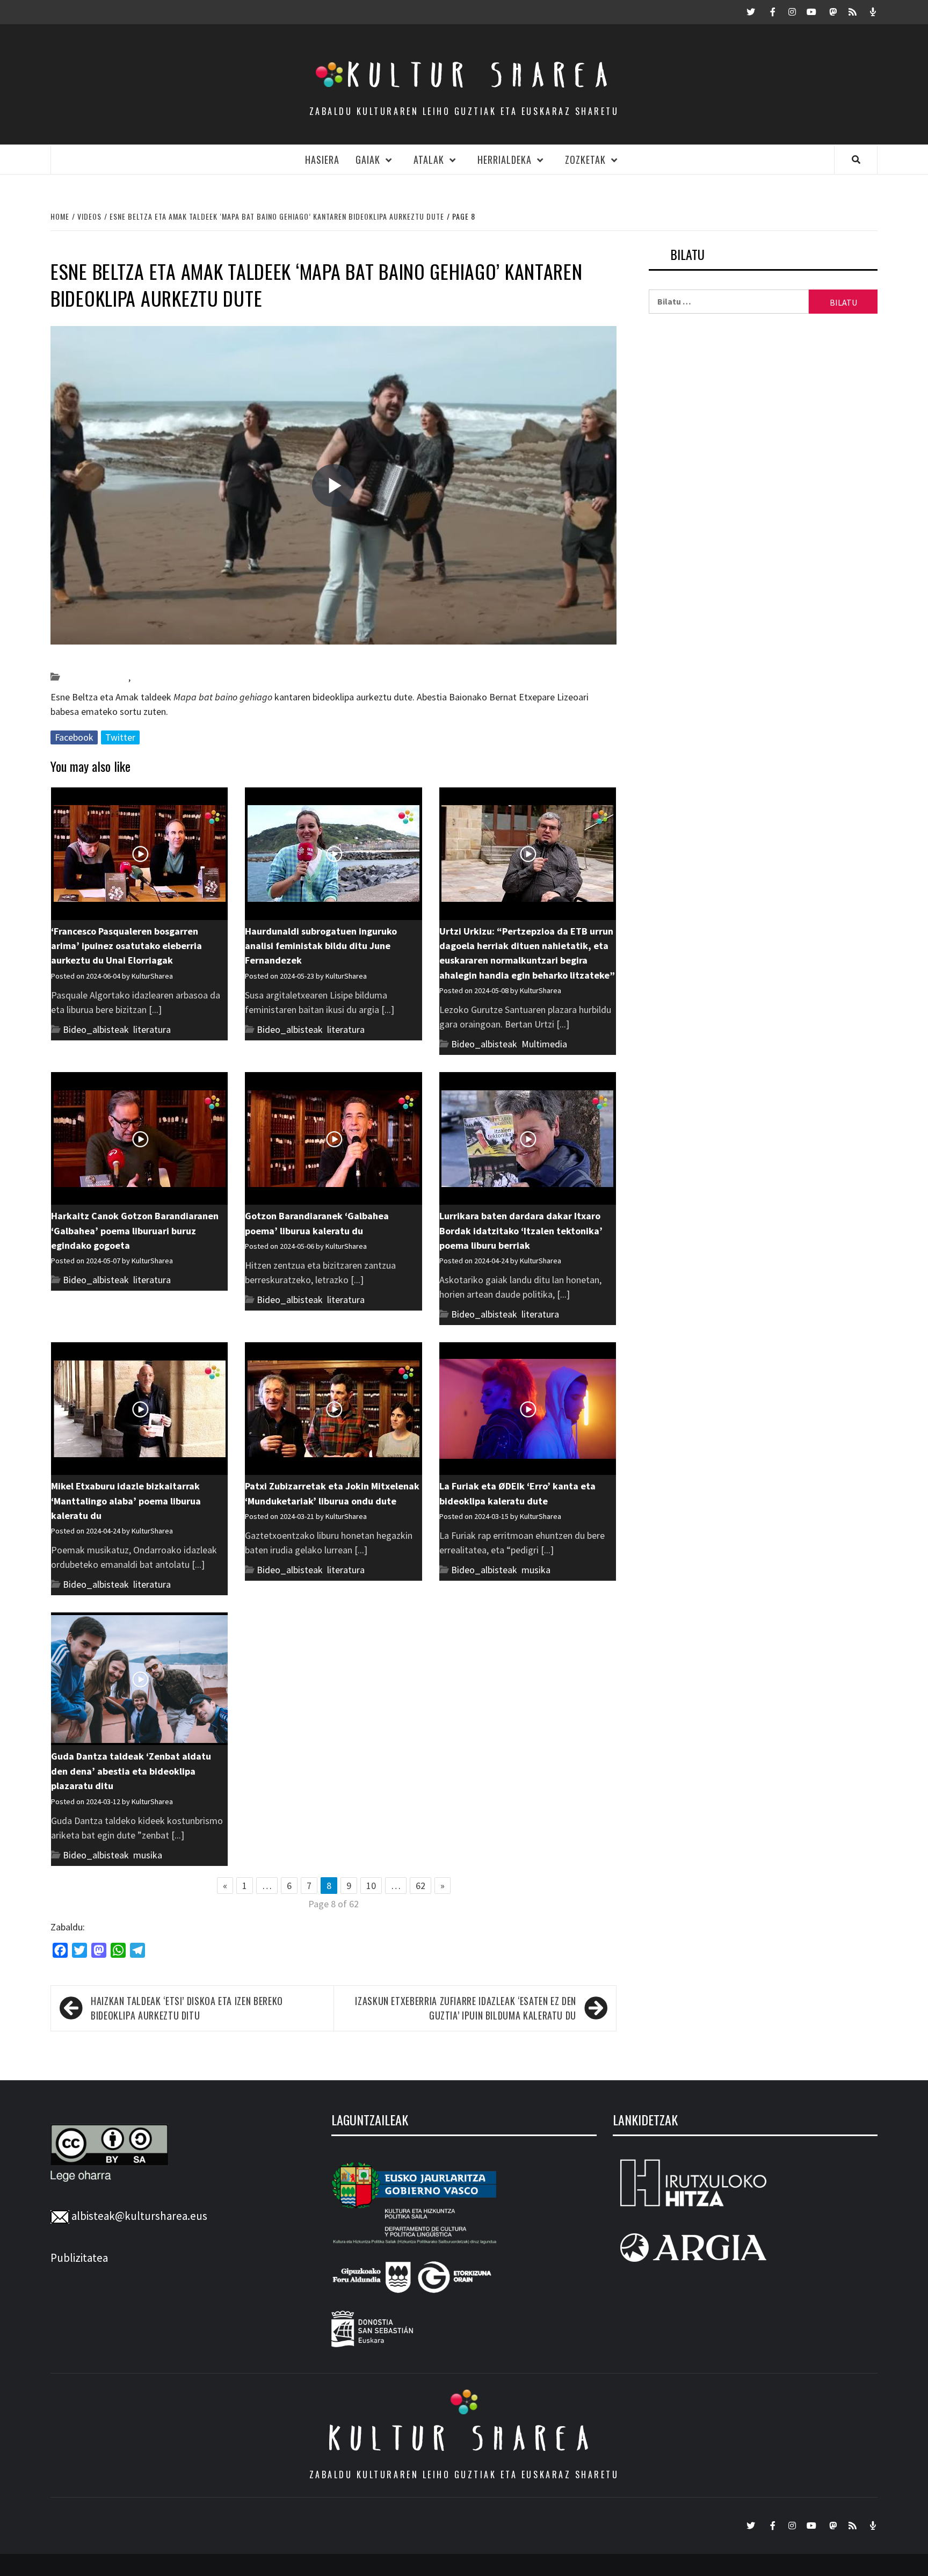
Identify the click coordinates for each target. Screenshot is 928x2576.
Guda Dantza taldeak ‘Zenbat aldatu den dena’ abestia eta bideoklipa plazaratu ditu (131, 1771)
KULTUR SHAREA (464, 2438)
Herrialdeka (505, 160)
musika (147, 677)
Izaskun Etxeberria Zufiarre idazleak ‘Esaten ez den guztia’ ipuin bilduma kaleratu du (466, 2008)
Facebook (74, 737)
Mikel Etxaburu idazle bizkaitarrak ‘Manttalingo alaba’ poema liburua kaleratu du (126, 1501)
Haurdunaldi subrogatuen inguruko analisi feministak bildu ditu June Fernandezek (321, 946)
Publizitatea (79, 2258)
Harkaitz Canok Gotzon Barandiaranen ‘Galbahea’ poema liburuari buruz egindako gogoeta (135, 1231)
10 (371, 1886)
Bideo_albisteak (95, 677)
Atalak (429, 160)
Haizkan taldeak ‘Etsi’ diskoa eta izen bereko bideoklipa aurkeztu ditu (187, 2008)
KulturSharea (152, 658)
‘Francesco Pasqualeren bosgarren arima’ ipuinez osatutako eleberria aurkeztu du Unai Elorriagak (126, 946)
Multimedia (544, 1044)
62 (421, 1886)
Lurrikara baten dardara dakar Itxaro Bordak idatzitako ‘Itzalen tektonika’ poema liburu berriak (521, 1231)
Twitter (120, 737)
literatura (152, 1029)
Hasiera (322, 160)
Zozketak (585, 160)
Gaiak (368, 160)
